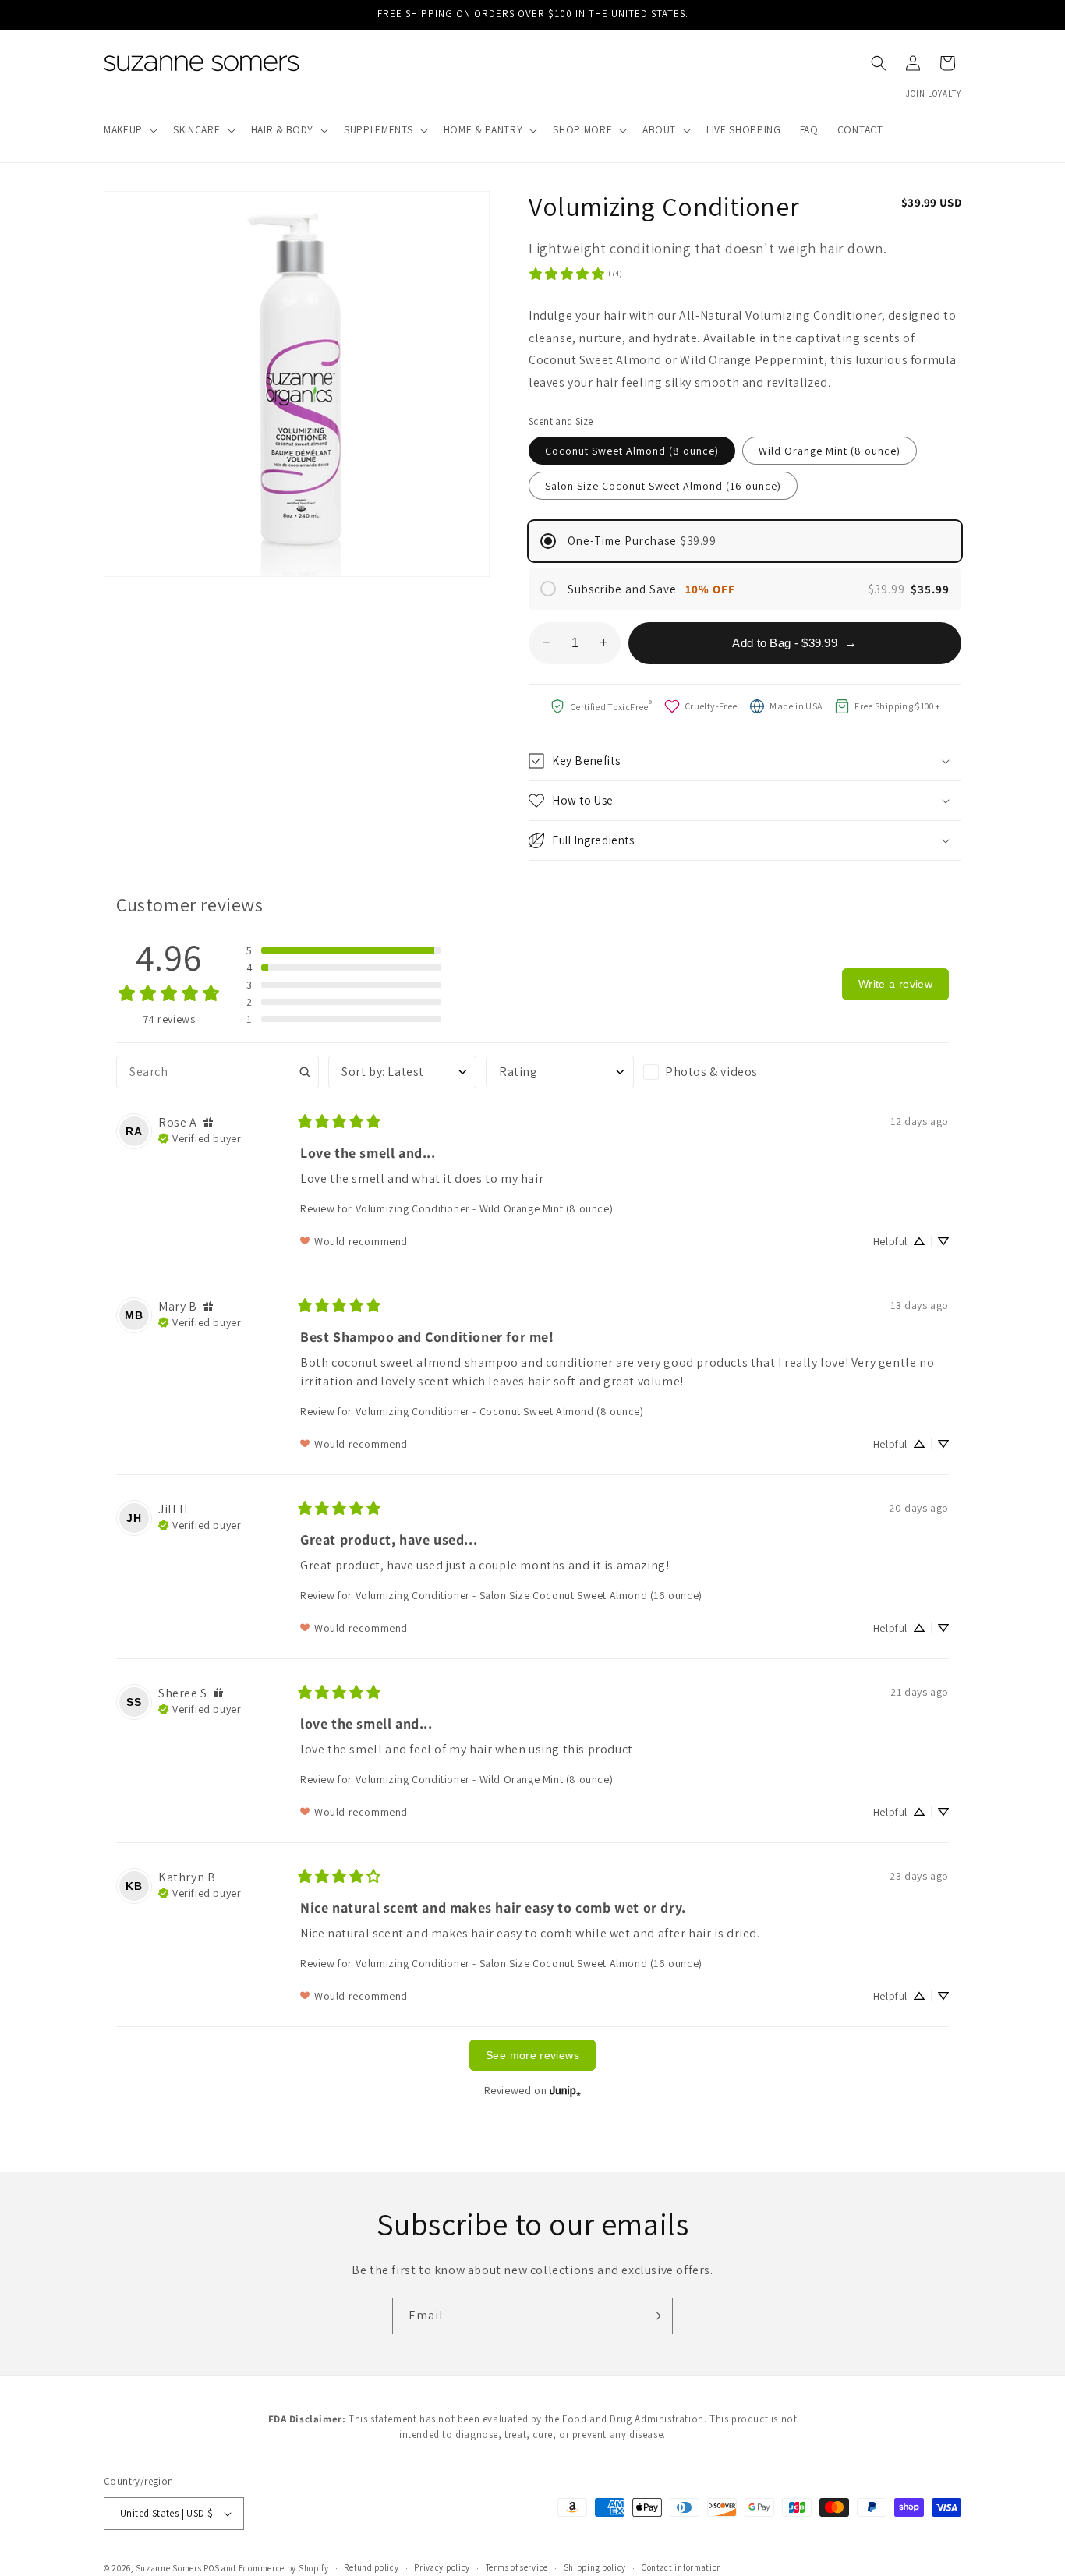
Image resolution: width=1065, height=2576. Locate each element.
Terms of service (517, 2567)
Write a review (895, 984)
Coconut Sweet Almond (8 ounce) (632, 451)
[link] (575, 274)
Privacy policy (442, 2567)
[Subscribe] (655, 2316)
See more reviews (532, 2055)
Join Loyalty (934, 94)
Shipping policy (595, 2567)
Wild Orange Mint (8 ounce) (830, 451)
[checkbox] (717, 1072)
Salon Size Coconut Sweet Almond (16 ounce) (663, 486)
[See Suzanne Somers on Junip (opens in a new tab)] (565, 2090)
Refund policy (371, 2567)
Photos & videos (711, 1072)
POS (211, 2568)
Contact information (682, 2567)
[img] (208, 1122)
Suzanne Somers (169, 2568)
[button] (129, 130)
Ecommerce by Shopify (284, 2568)
